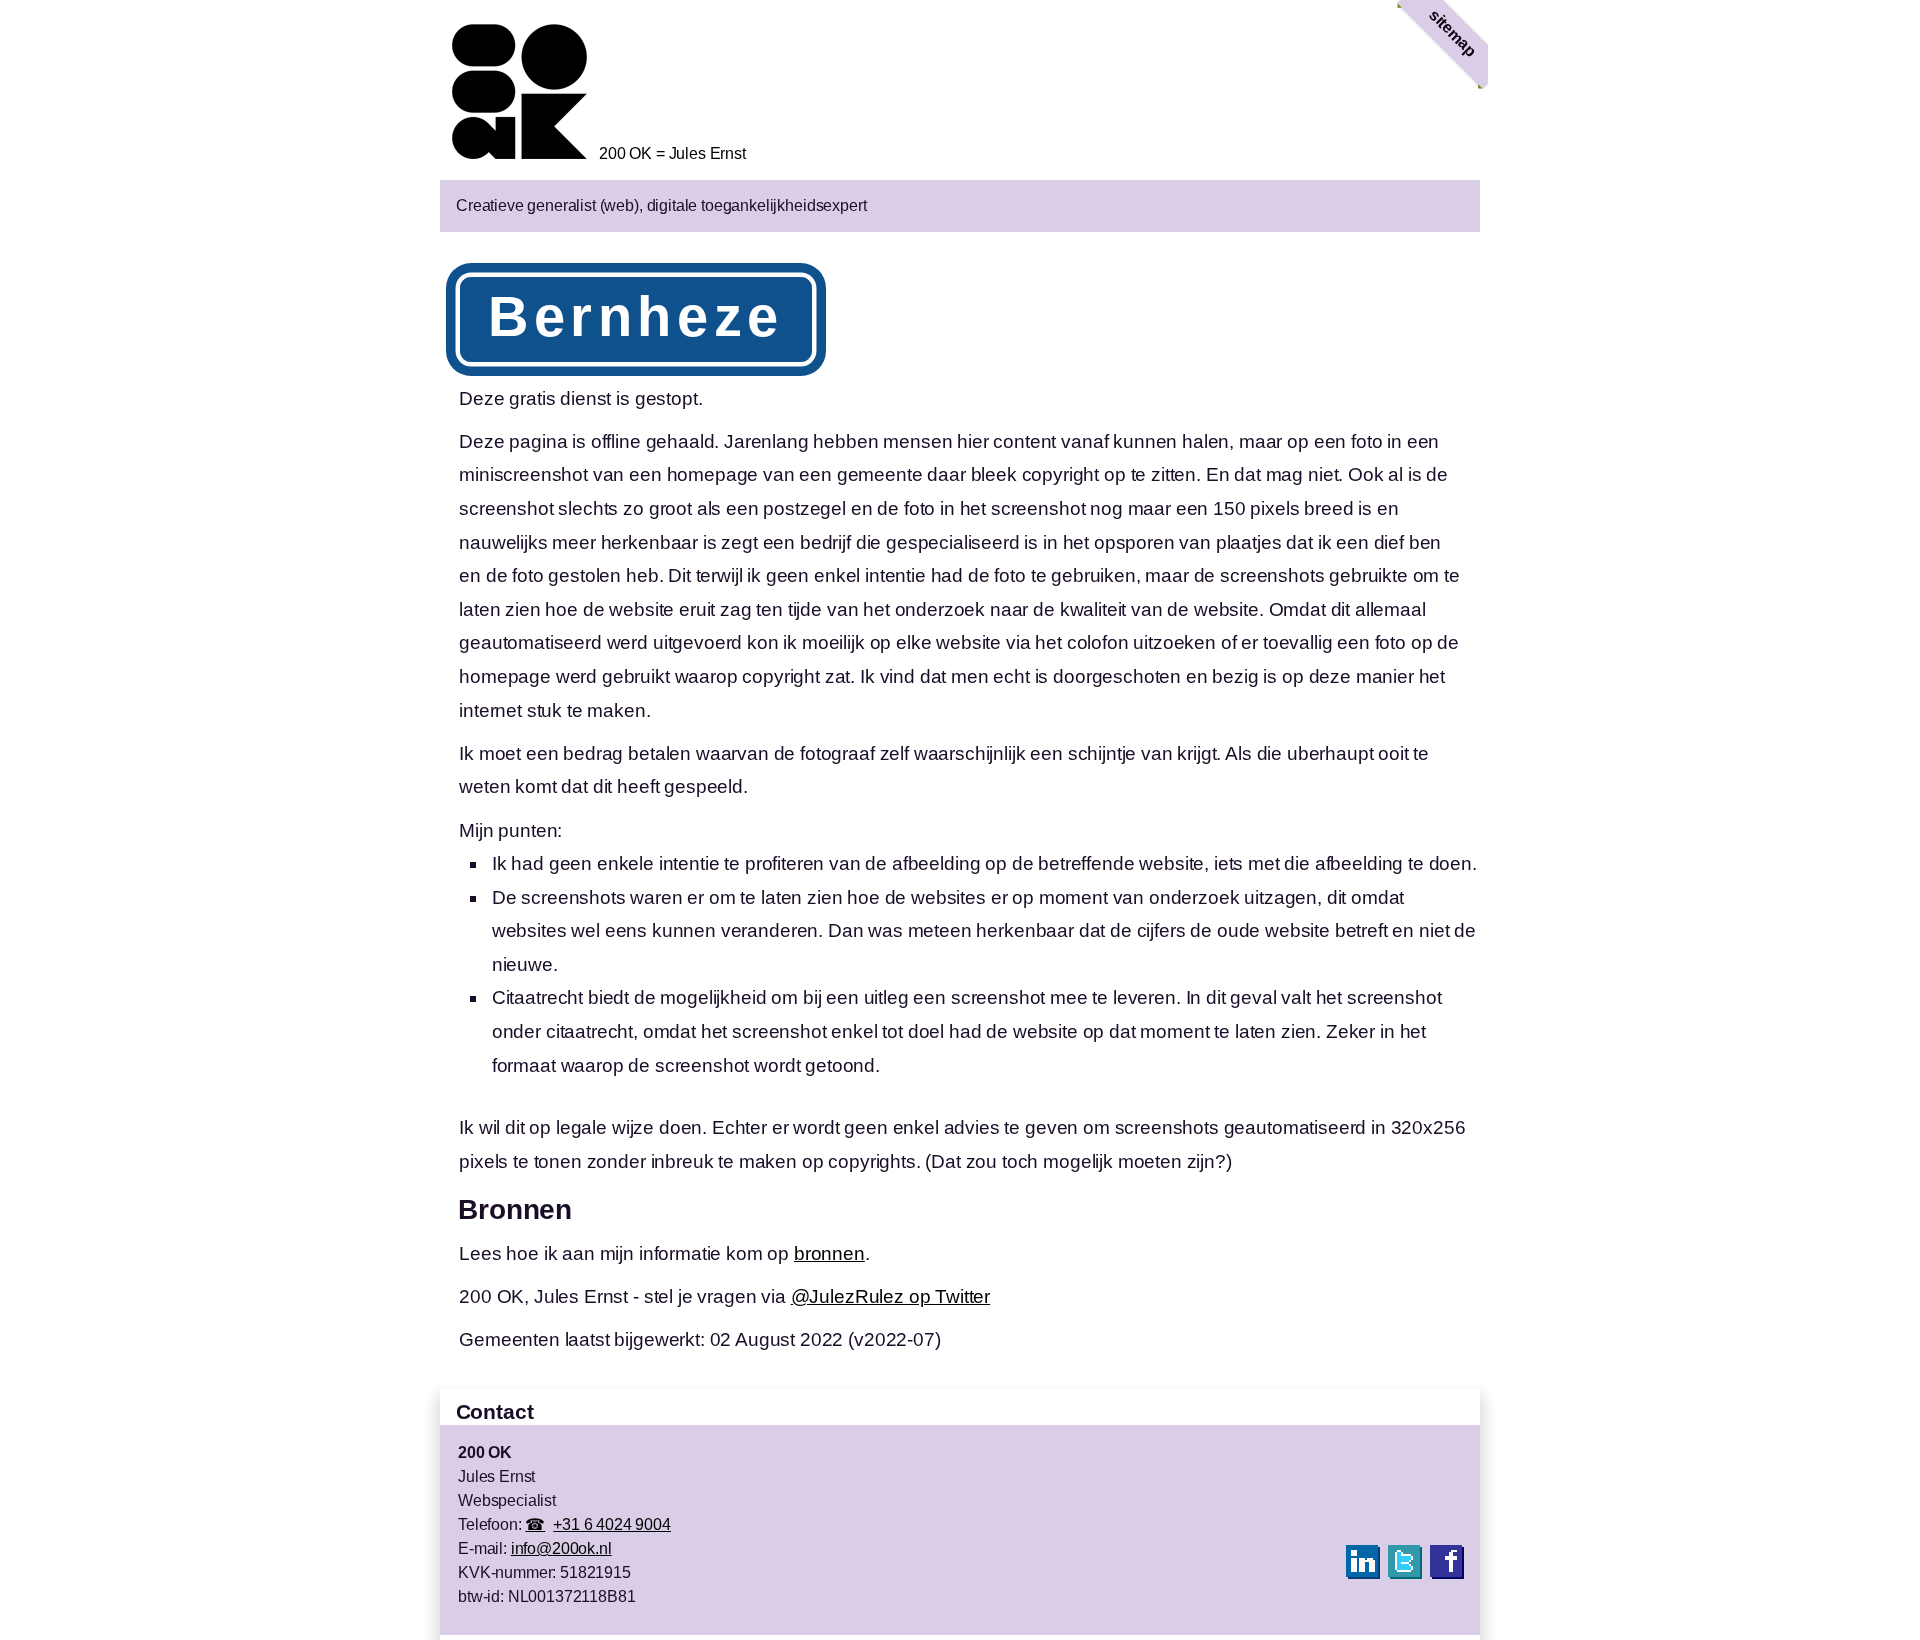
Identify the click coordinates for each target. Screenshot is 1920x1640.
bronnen (829, 1253)
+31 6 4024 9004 (611, 1524)
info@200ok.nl (561, 1548)
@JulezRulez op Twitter (890, 1296)
